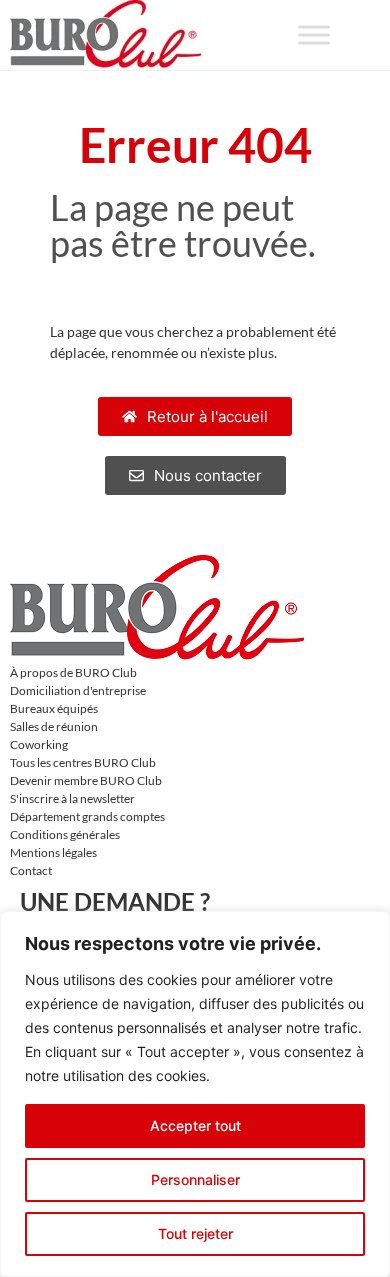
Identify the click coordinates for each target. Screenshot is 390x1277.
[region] (195, 1094)
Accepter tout (195, 1125)
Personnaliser (195, 1179)
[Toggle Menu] (314, 34)
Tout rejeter (195, 1233)
